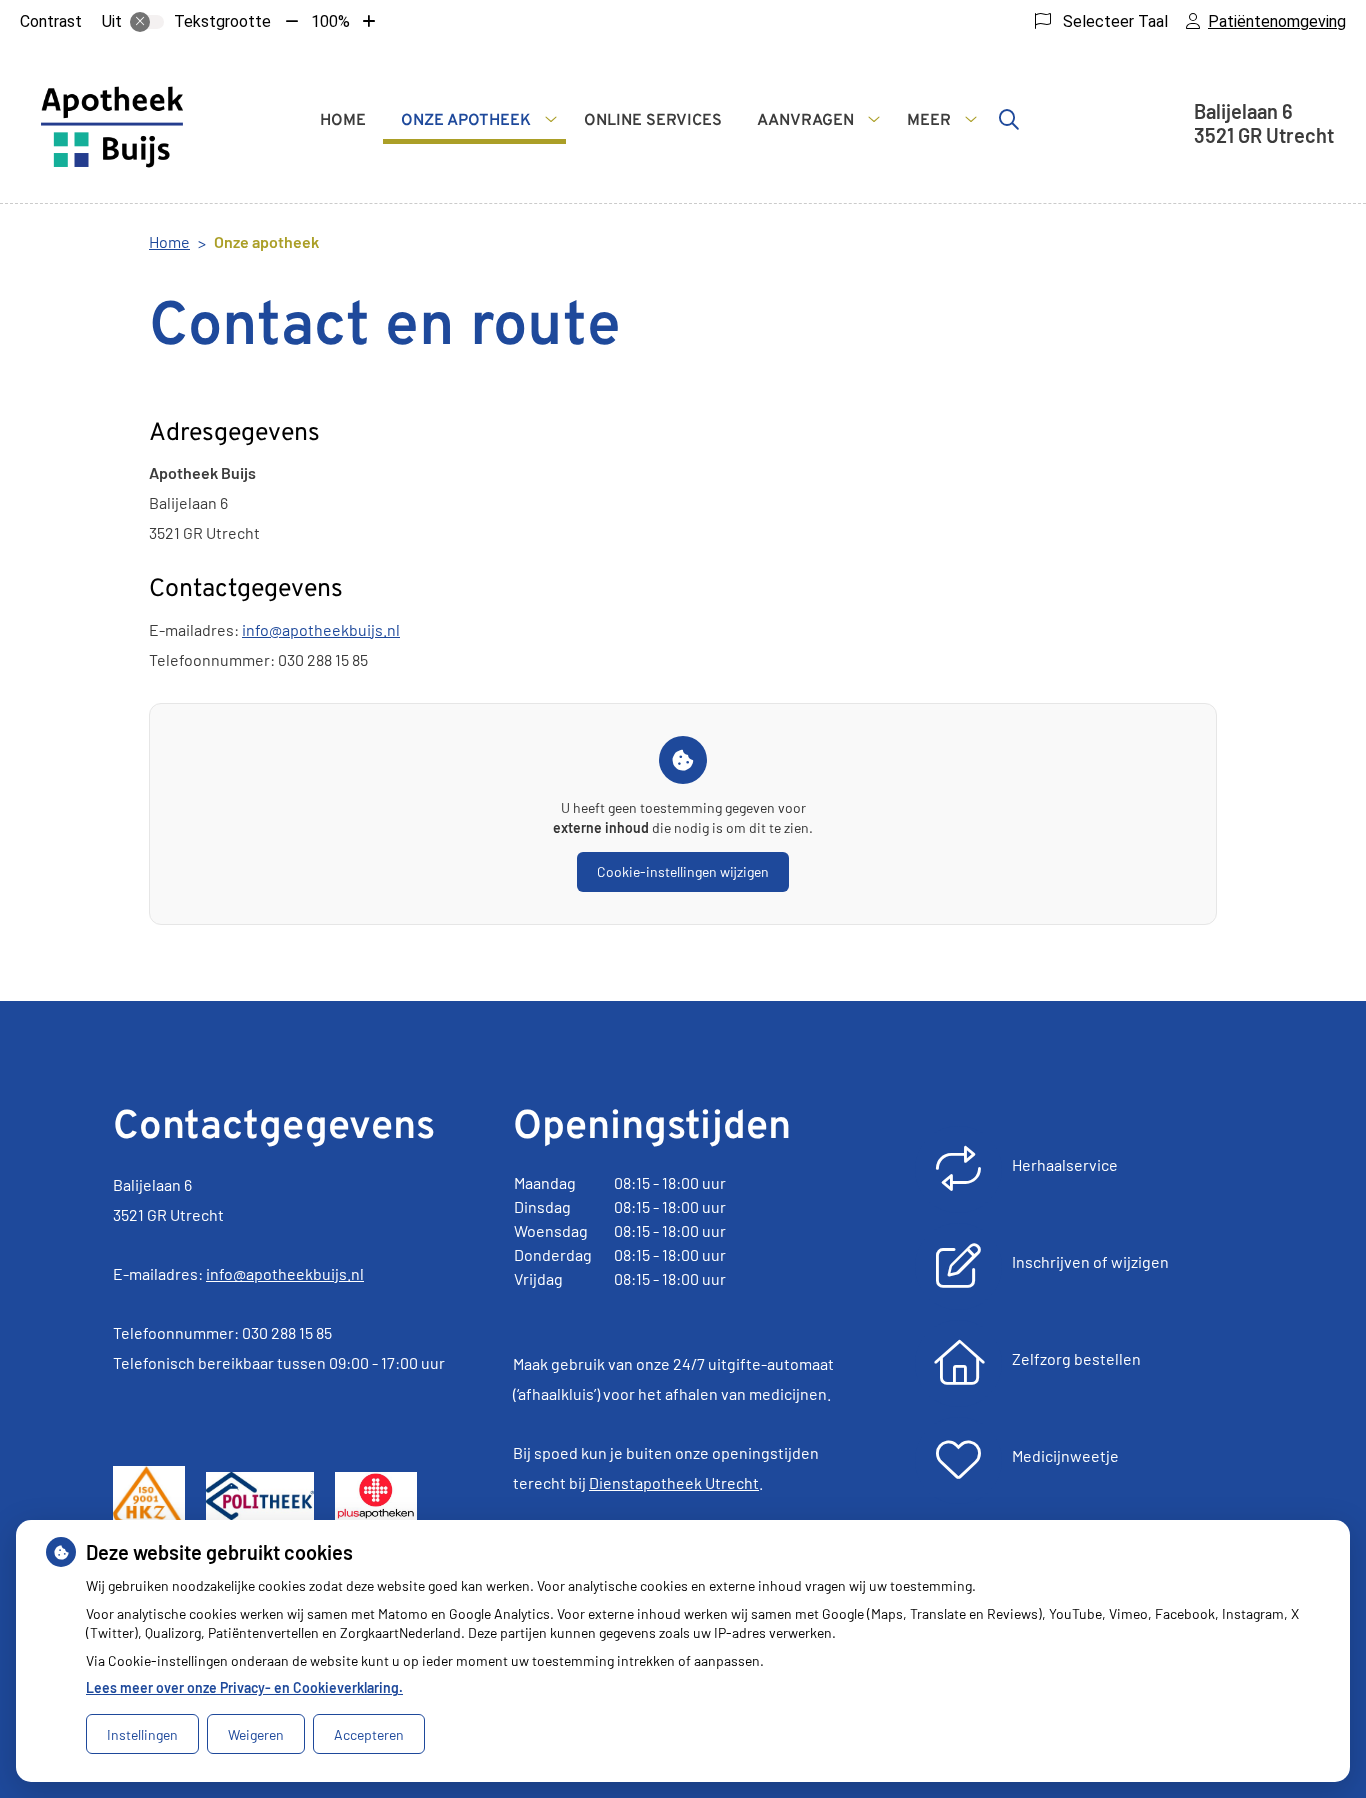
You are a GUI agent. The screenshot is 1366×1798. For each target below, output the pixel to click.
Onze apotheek (466, 121)
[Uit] (147, 22)
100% (330, 21)
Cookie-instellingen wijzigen (683, 871)
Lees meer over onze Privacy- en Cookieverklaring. (244, 1687)
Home (343, 121)
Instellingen (142, 1734)
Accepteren (369, 1734)
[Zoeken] (1009, 119)
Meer (929, 121)
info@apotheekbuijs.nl (321, 629)
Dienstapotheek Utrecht (674, 1482)
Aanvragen (805, 121)
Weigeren (256, 1734)
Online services (653, 121)
